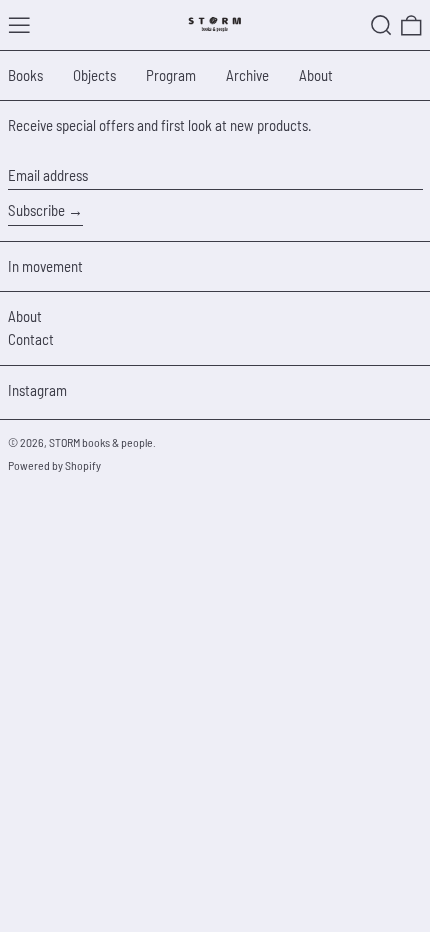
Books (25, 75)
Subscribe (36, 210)
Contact (31, 339)
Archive (247, 75)
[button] (381, 25)
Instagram (37, 390)
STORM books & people (101, 442)
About (316, 75)
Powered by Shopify (54, 465)
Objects (94, 75)
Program (171, 75)
